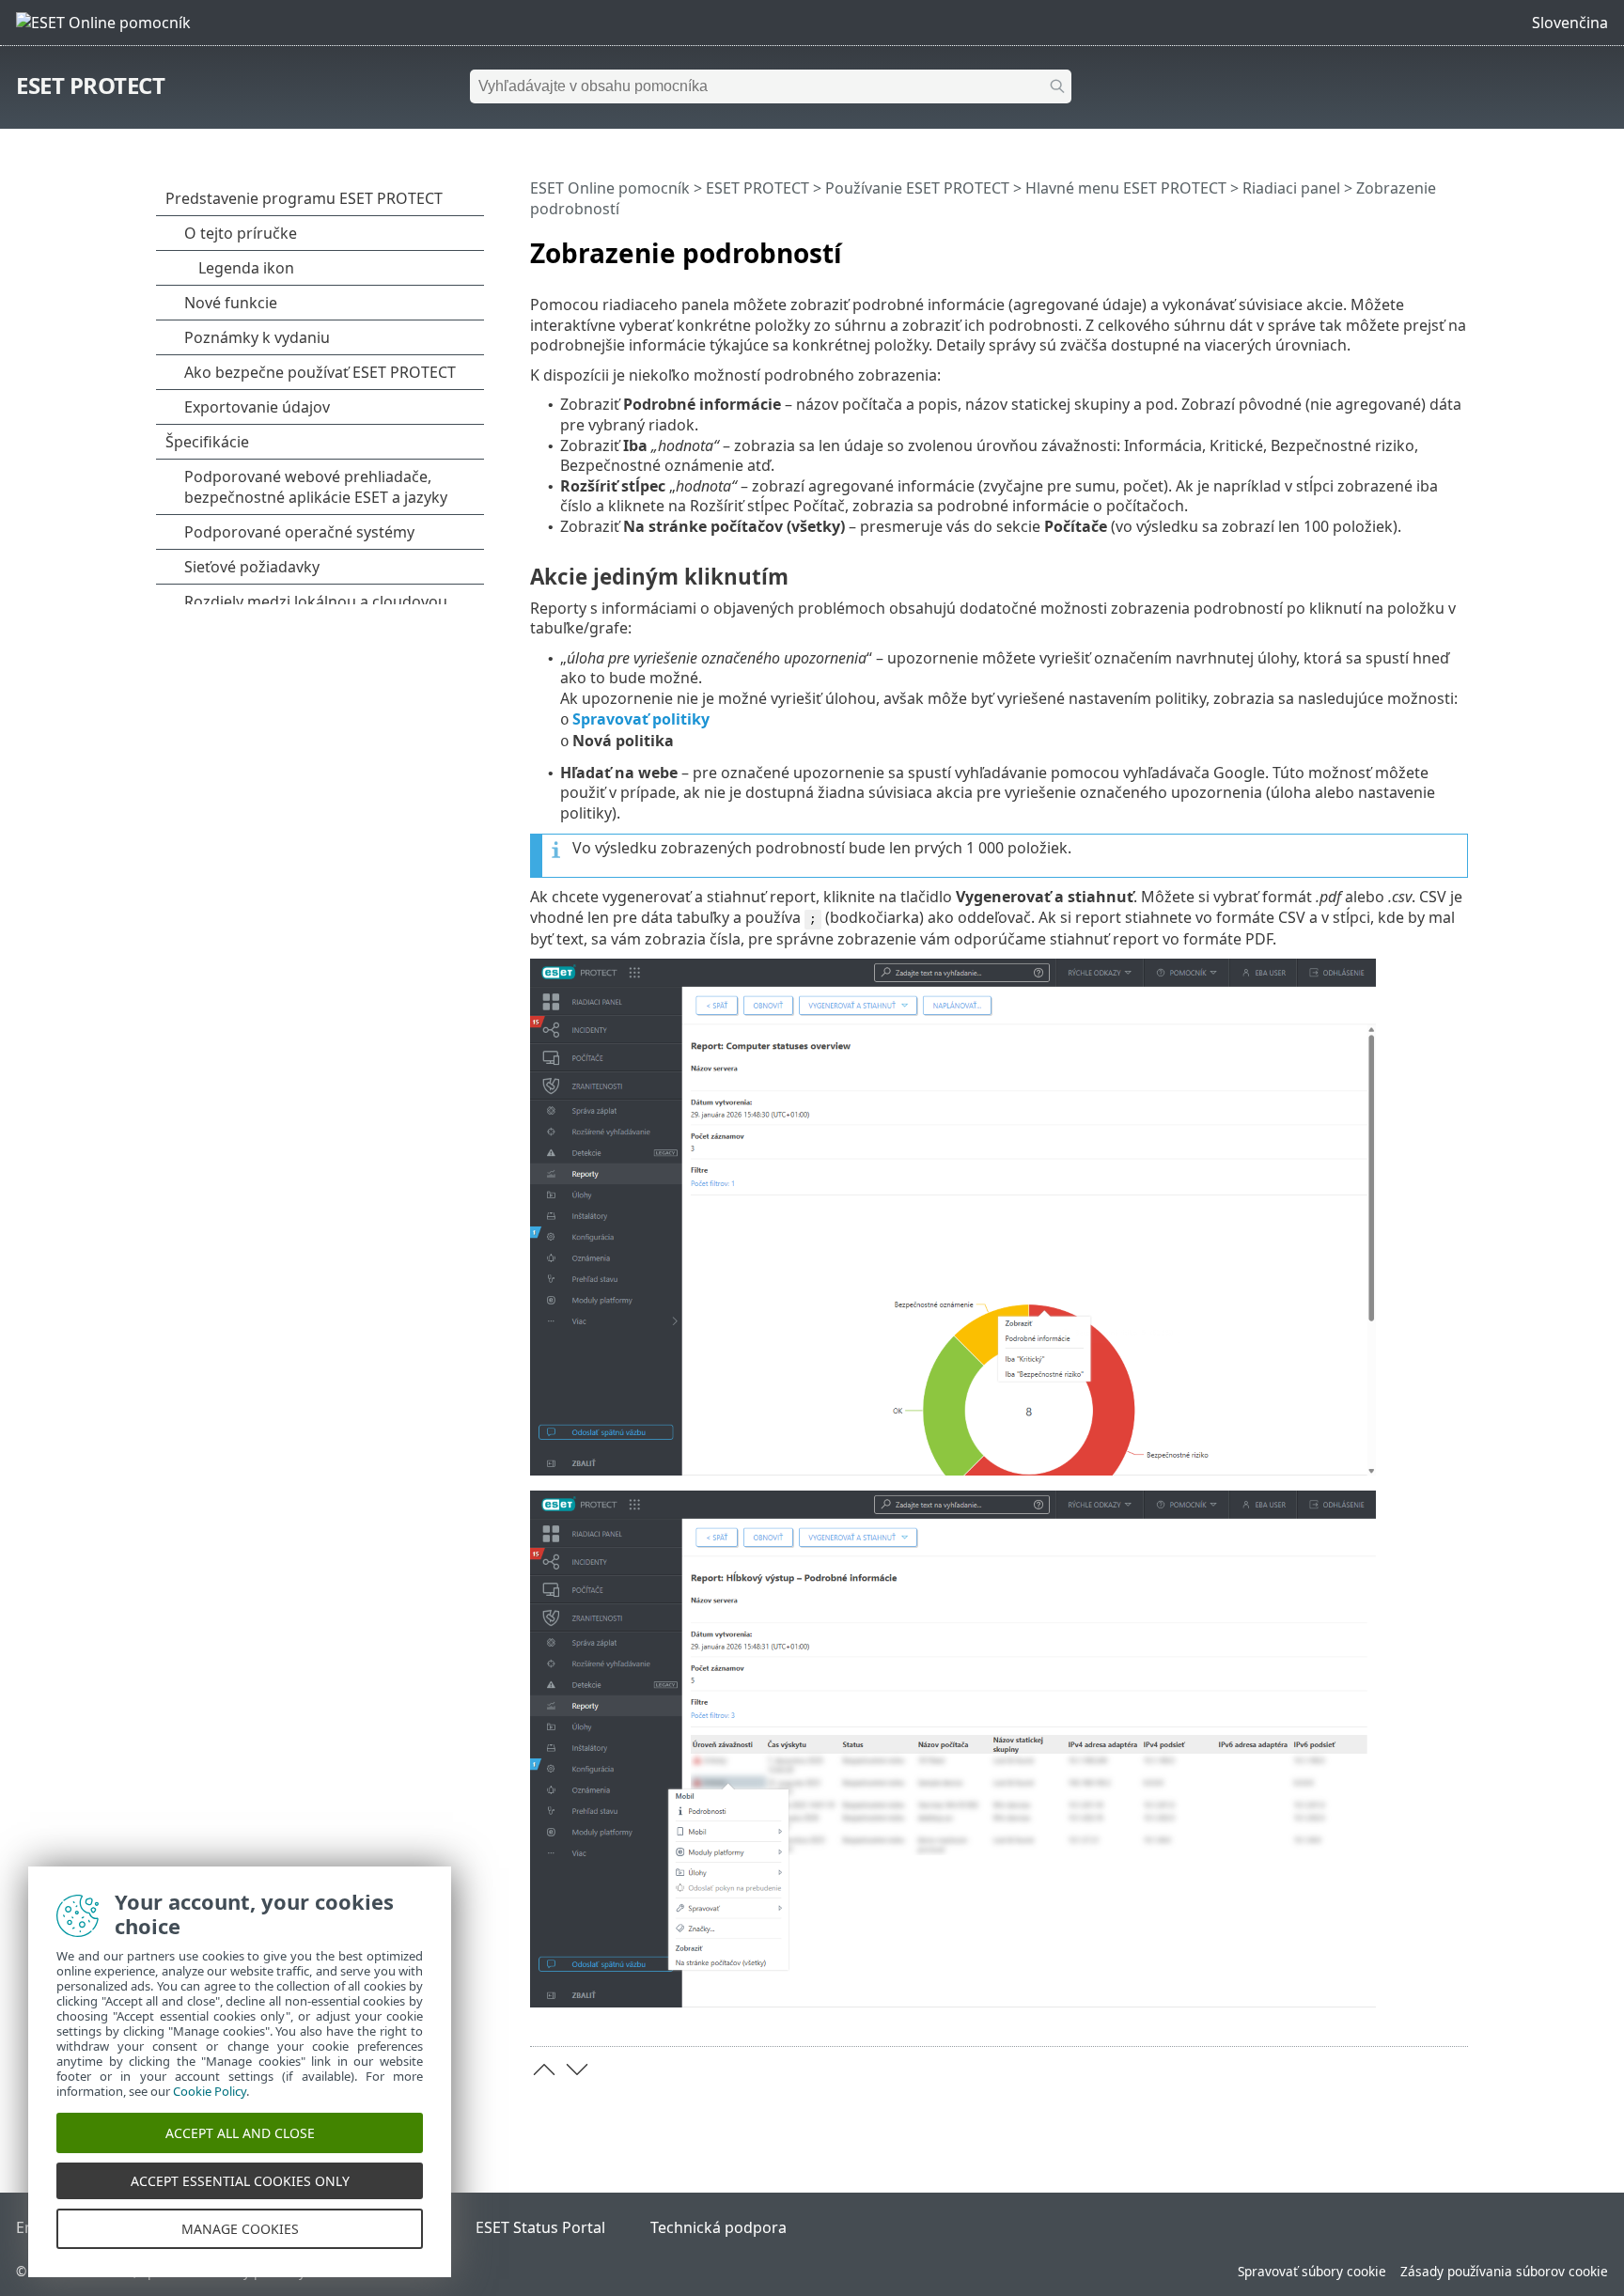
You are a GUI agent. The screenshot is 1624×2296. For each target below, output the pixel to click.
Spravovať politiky (641, 719)
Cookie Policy (210, 2091)
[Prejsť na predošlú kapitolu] (544, 2070)
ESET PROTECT (90, 85)
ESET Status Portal (540, 2227)
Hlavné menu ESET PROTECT (1126, 188)
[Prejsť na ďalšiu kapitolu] (577, 2070)
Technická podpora (718, 2227)
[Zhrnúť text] (1458, 245)
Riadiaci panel (1291, 188)
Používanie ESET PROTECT (917, 188)
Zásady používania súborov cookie (1504, 2271)
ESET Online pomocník (610, 188)
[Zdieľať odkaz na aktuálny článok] (1401, 245)
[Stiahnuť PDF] (1429, 245)
